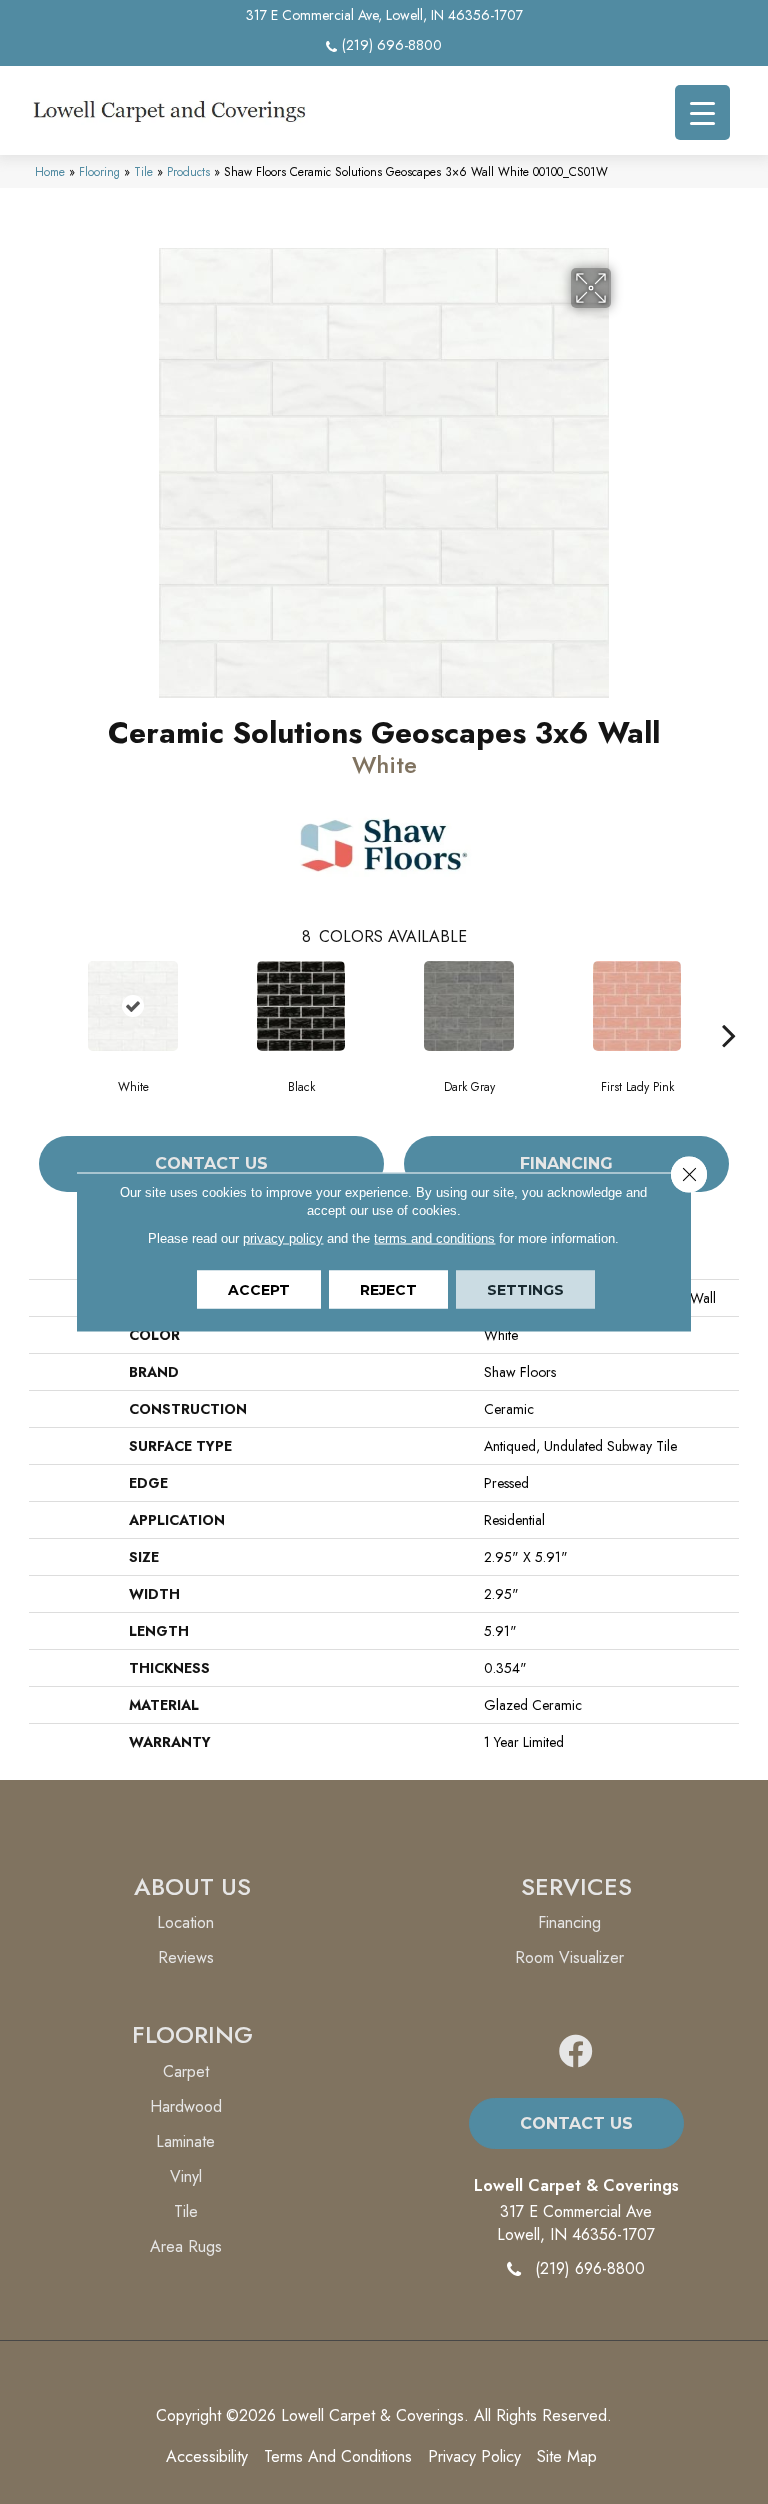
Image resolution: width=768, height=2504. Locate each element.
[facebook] (576, 2052)
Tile (143, 171)
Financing (566, 1163)
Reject (388, 1290)
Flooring (99, 171)
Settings (525, 1290)
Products (188, 171)
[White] (133, 1006)
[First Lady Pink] (637, 1006)
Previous (39, 1005)
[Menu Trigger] (702, 112)
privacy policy (283, 1238)
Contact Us (211, 1163)
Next (729, 1005)
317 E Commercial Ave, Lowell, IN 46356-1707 (384, 15)
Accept (259, 1290)
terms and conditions (434, 1238)
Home (50, 171)
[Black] (301, 1006)
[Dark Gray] (469, 1006)
